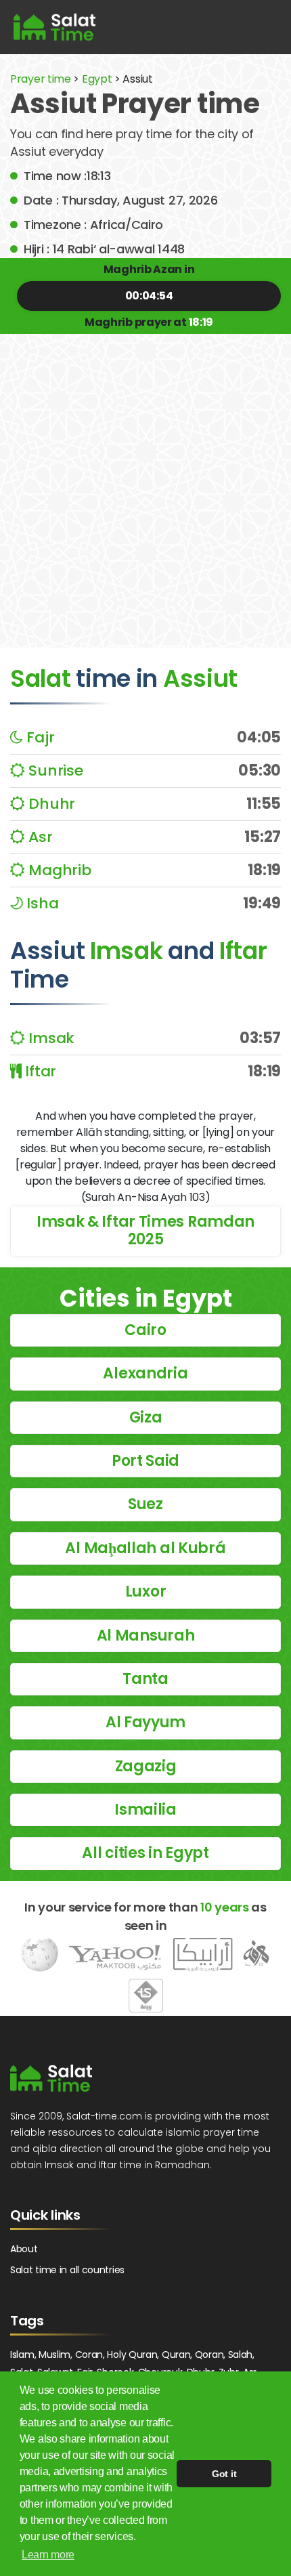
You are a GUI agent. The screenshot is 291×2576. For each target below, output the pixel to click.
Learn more (48, 2555)
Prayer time (41, 79)
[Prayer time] (54, 27)
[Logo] (51, 2078)
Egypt (97, 79)
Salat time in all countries (67, 2270)
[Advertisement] (145, 481)
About (24, 2249)
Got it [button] (224, 2474)
